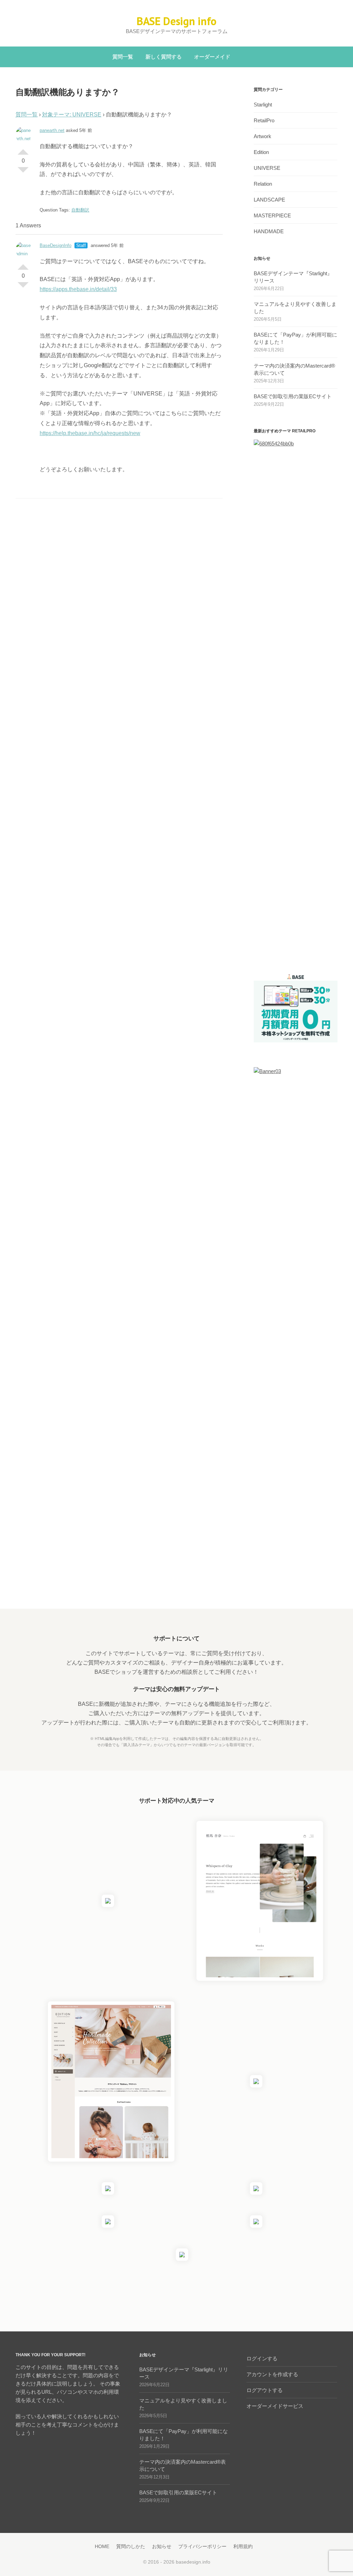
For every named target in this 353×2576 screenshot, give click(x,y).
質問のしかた (131, 2546)
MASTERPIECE (272, 215)
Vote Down (23, 173)
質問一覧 (123, 57)
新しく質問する (164, 57)
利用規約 (243, 2546)
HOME (102, 2546)
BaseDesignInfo (56, 245)
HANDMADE (269, 231)
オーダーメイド (212, 57)
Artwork (263, 136)
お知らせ (162, 2546)
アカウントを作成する (272, 2374)
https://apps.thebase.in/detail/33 (78, 289)
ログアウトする (265, 2390)
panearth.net (52, 130)
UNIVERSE (267, 168)
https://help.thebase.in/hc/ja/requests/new (90, 433)
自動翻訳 (80, 210)
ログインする (262, 2358)
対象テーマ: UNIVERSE (72, 115)
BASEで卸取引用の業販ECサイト (293, 396)
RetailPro (264, 120)
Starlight (263, 105)
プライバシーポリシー (202, 2546)
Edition (261, 152)
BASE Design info (176, 21)
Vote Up (23, 149)
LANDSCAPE (269, 200)
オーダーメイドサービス (275, 2406)
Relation (263, 184)
